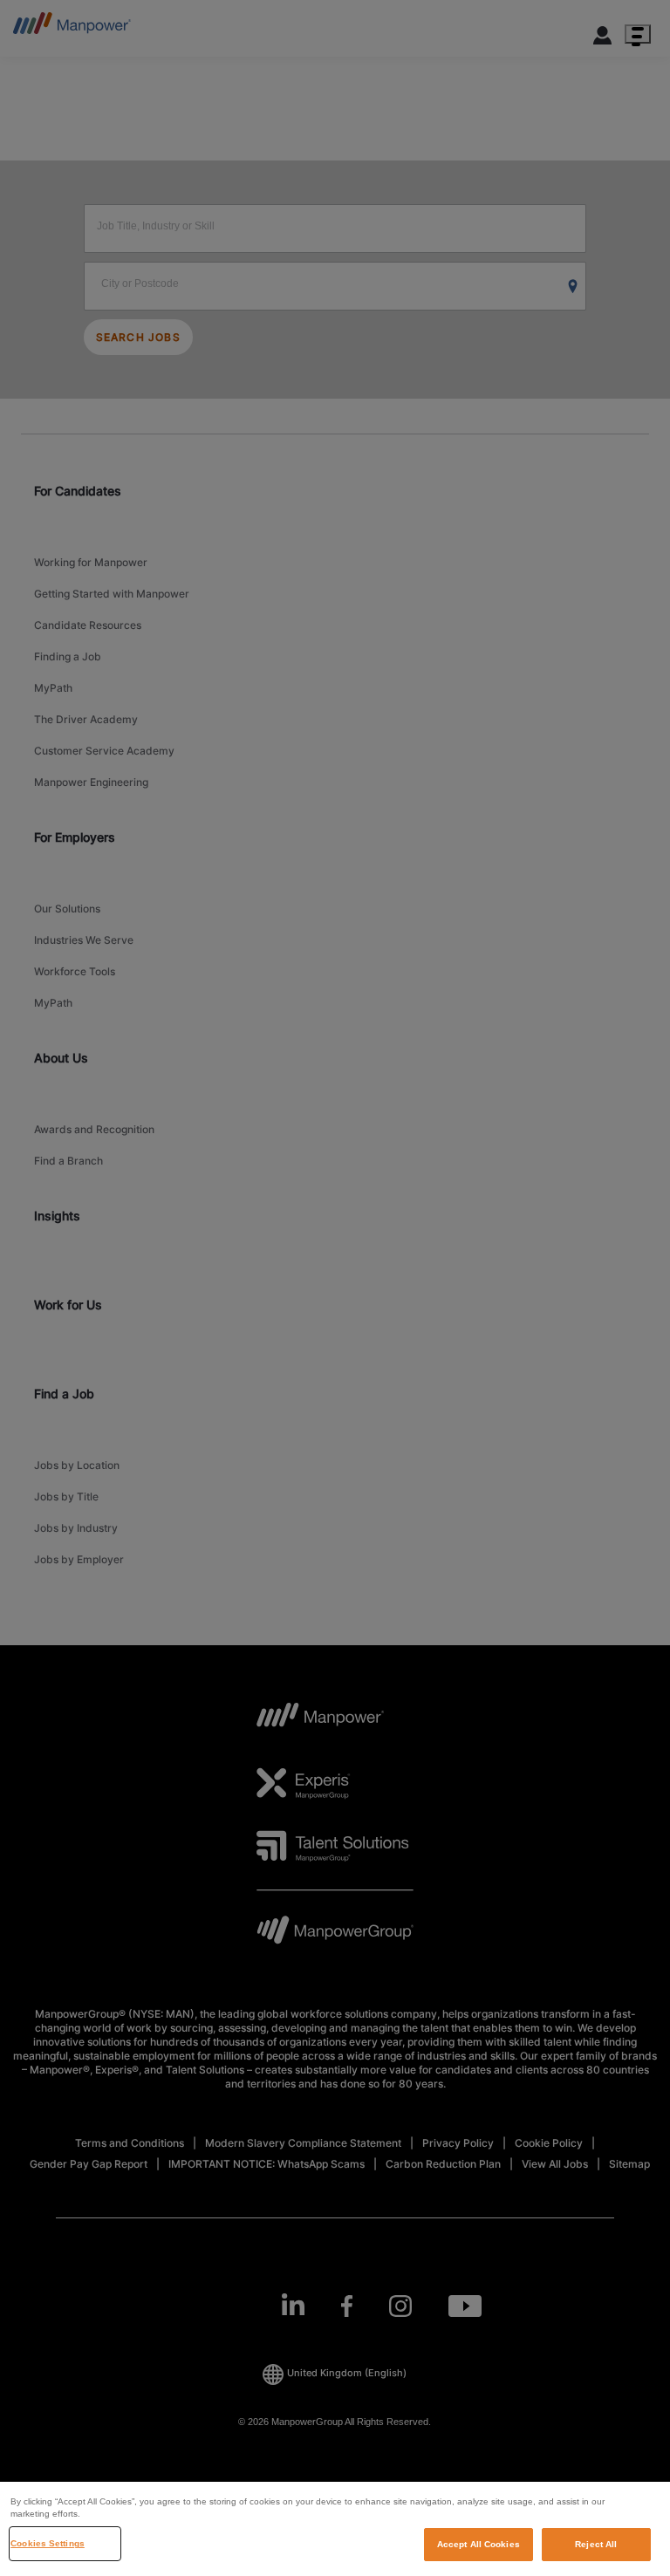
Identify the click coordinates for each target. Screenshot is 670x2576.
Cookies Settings (48, 2543)
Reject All (596, 2544)
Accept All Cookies (479, 2544)
